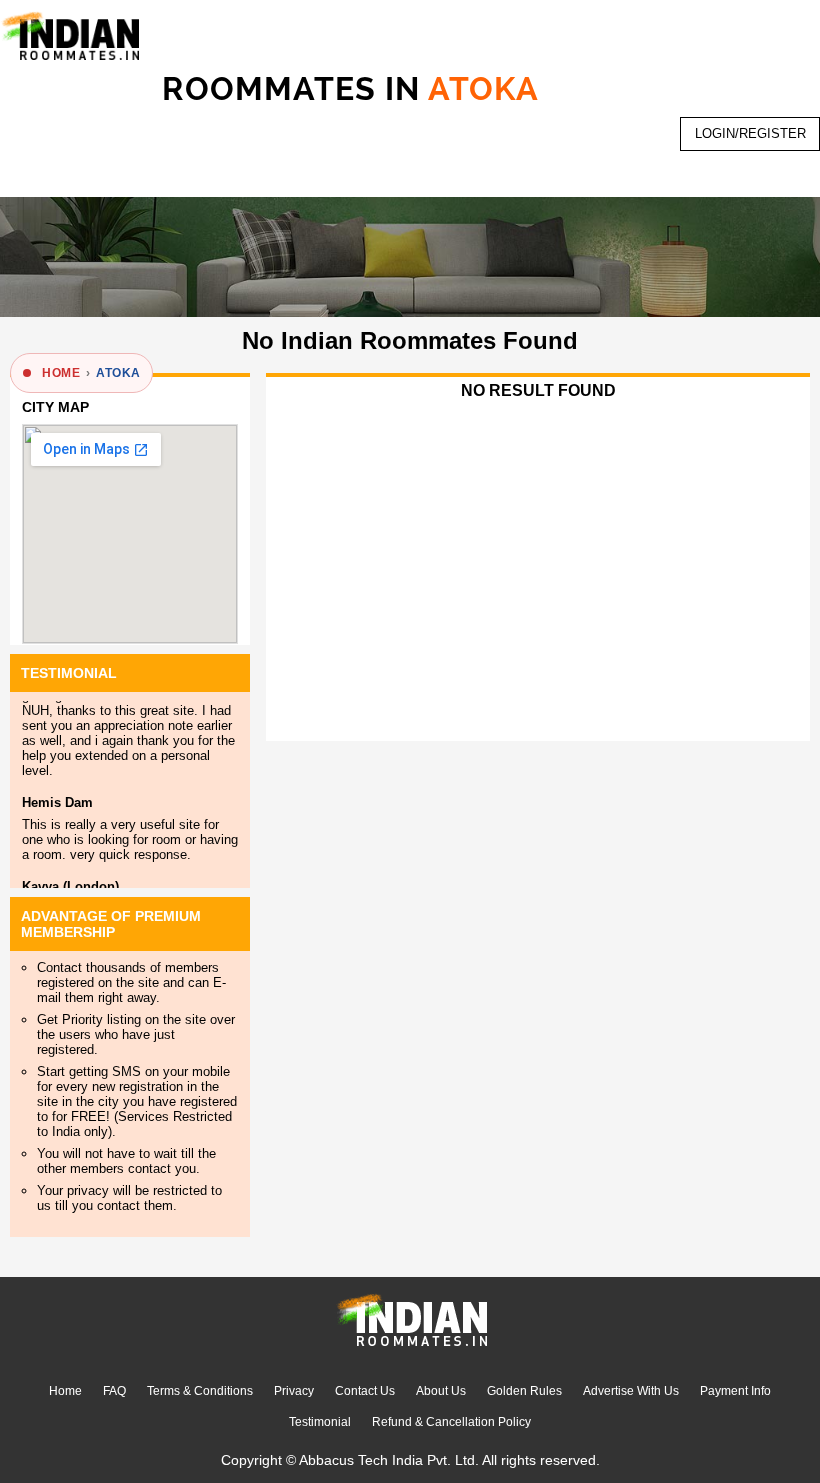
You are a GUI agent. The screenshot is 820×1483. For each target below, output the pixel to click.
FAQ (114, 1391)
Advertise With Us (631, 1391)
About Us (441, 1391)
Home (65, 1391)
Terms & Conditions (200, 1391)
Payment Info (735, 1391)
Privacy (294, 1391)
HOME (61, 373)
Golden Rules (524, 1391)
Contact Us (365, 1391)
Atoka (118, 373)
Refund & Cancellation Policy (451, 1422)
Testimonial (320, 1422)
